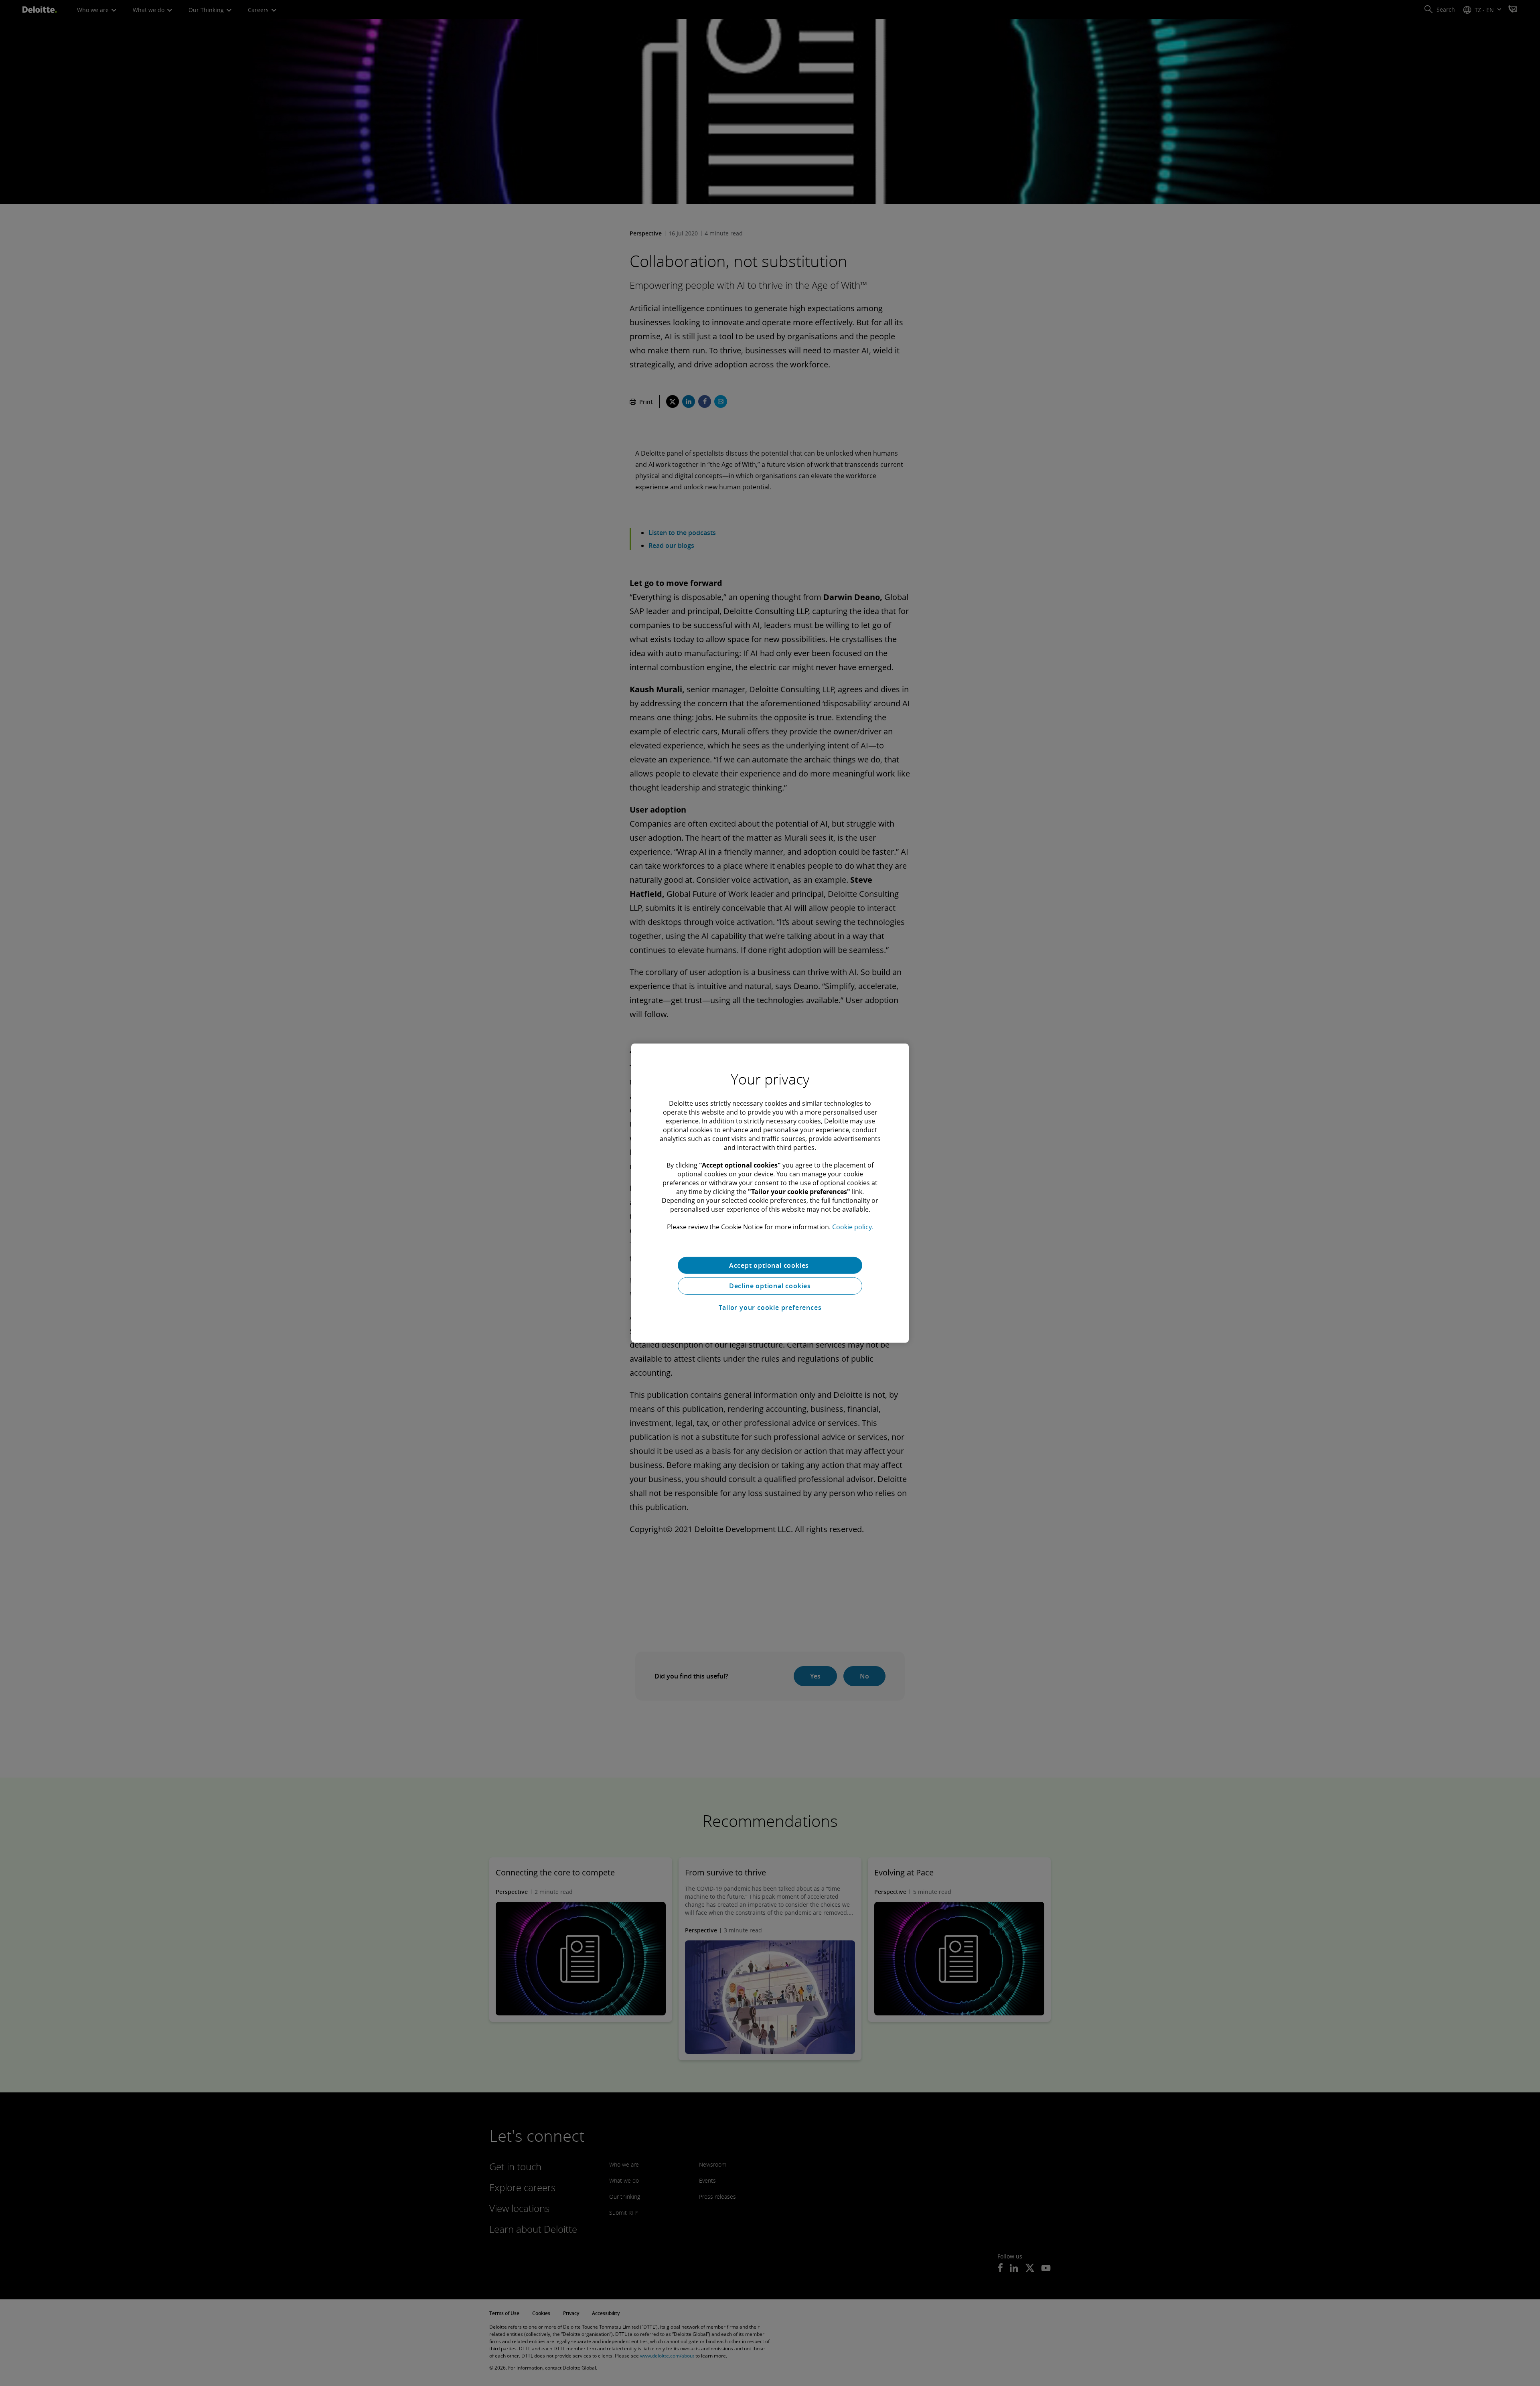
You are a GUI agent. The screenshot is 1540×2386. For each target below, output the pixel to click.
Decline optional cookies (770, 1286)
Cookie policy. (853, 1226)
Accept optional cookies (770, 1265)
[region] (770, 1193)
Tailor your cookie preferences (770, 1308)
